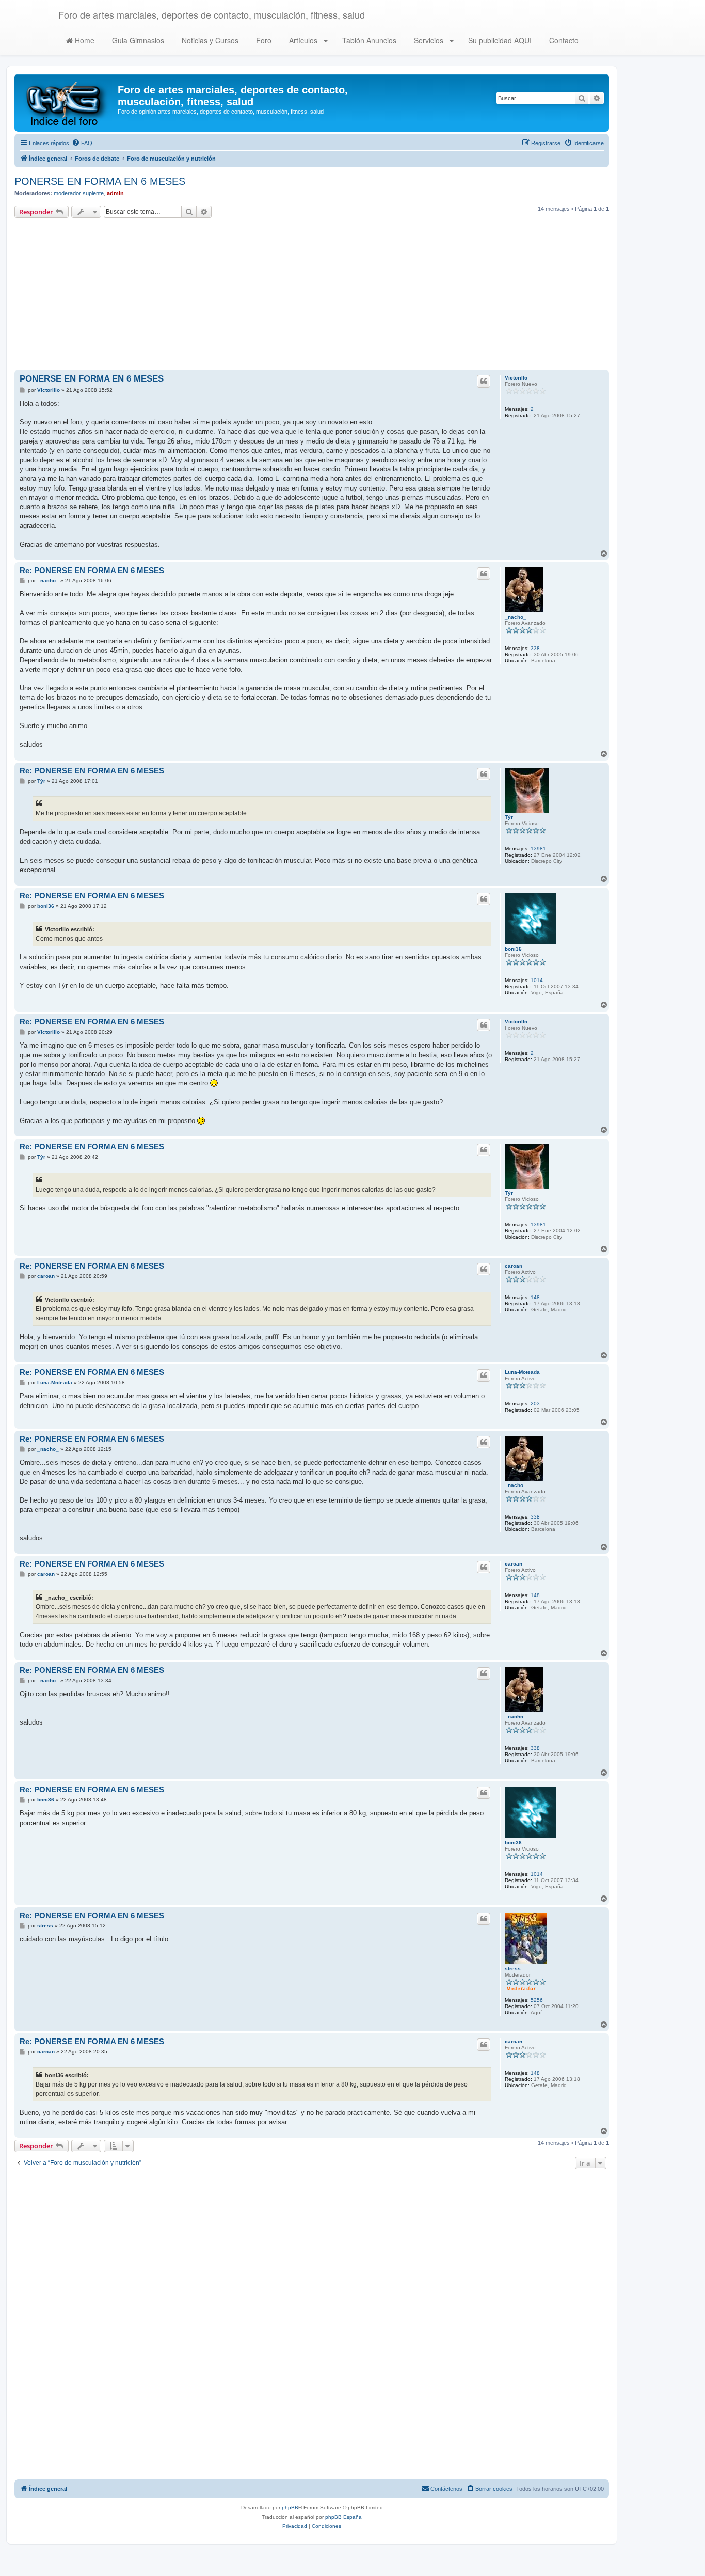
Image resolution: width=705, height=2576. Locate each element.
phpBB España (343, 2517)
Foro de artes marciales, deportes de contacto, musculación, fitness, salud (212, 14)
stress (513, 1969)
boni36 (513, 949)
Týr (509, 817)
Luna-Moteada (522, 1372)
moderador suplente (79, 193)
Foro (263, 40)
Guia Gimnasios (137, 40)
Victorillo (516, 378)
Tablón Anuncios (368, 40)
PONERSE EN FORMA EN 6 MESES (100, 181)
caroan (514, 1266)
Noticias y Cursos (209, 40)
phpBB (290, 2508)
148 (535, 1297)
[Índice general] (67, 103)
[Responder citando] (484, 381)
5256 (537, 2000)
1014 (537, 980)
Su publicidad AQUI (499, 40)
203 (535, 1404)
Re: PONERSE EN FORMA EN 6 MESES (92, 570)
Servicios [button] (429, 40)
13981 (538, 849)
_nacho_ (516, 617)
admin (115, 193)
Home (84, 40)
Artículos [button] (303, 40)
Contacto (563, 40)
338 (535, 648)
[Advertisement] (312, 295)
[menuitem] (82, 143)
